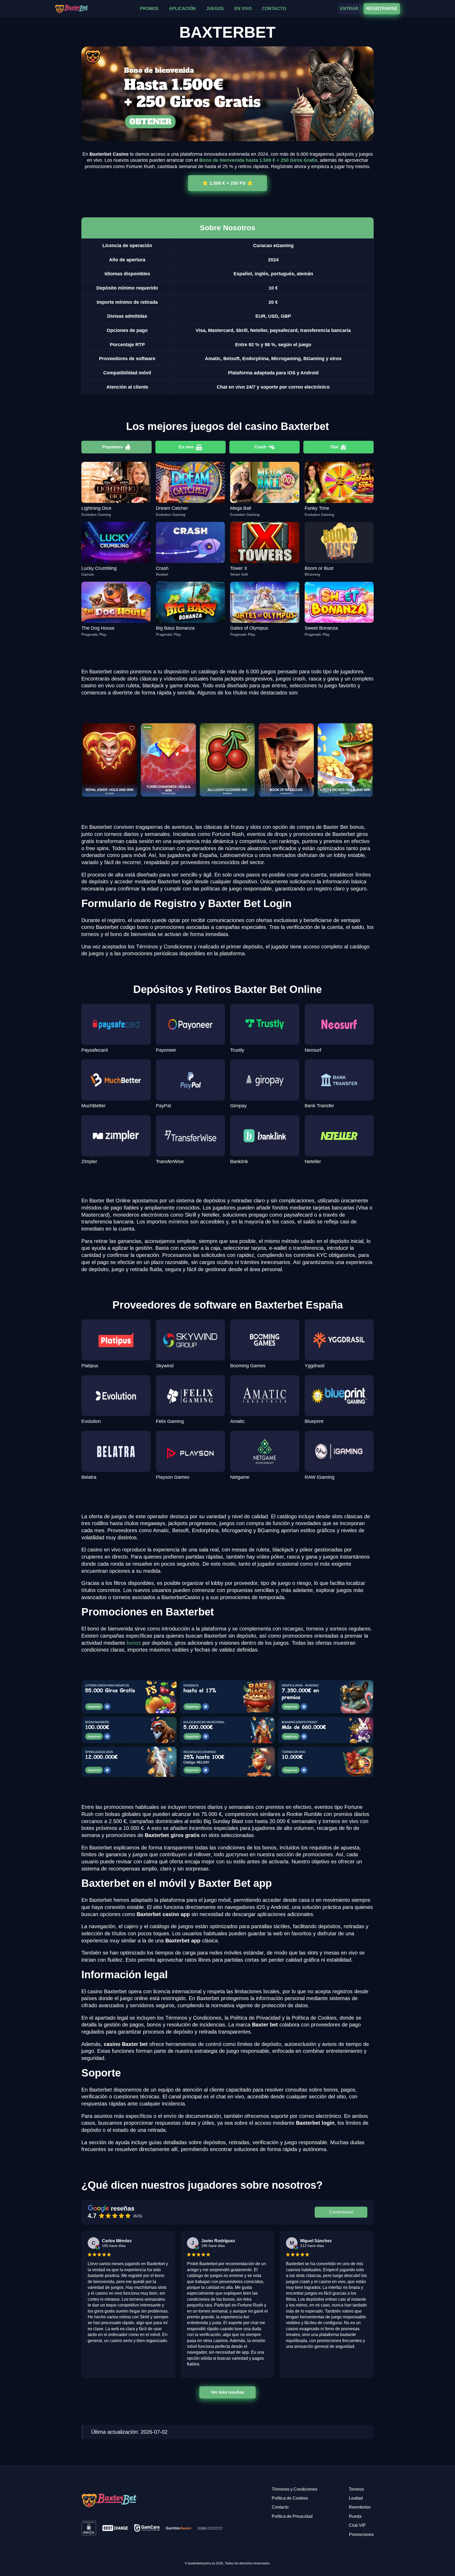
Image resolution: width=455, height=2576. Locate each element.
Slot (334, 447)
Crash (260, 447)
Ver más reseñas (227, 2392)
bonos (134, 1643)
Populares (112, 447)
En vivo (186, 447)
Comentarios (341, 2212)
